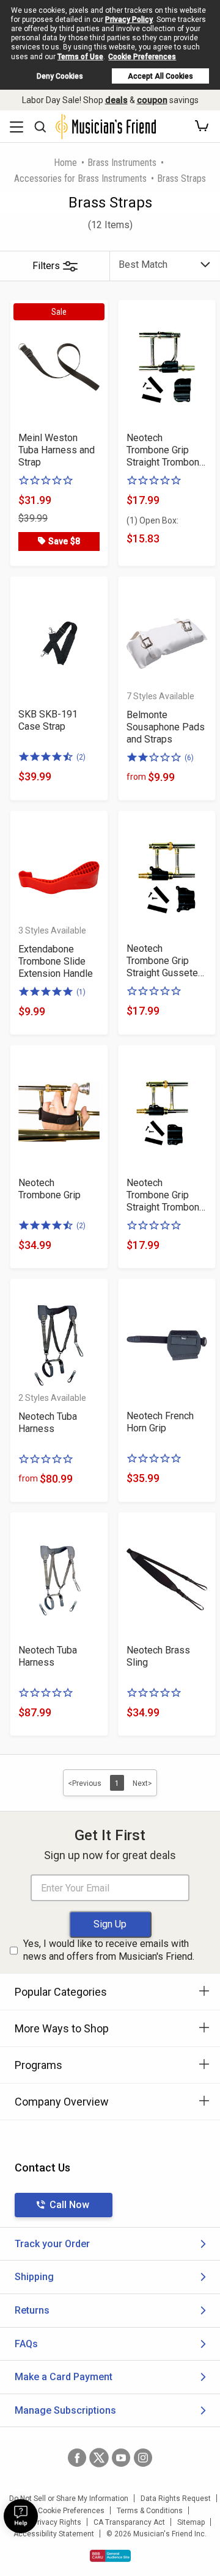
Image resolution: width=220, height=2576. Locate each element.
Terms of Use (80, 57)
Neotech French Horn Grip (160, 1422)
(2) (81, 757)
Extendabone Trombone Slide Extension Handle (56, 961)
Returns (32, 2310)
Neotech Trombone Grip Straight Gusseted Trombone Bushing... (165, 961)
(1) (81, 992)
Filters (46, 266)
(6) (189, 758)
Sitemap (191, 2522)
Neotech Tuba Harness (48, 1423)
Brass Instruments (122, 163)
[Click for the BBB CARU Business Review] (110, 2556)
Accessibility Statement (54, 2534)
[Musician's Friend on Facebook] (77, 2458)
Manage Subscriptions (65, 2410)
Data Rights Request (176, 2499)
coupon (152, 100)
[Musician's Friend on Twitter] (99, 2458)
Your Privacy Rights (49, 2522)
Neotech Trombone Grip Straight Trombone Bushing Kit (166, 1195)
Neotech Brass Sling (158, 1656)
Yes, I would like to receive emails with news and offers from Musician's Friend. (109, 1950)
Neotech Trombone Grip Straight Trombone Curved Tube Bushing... (166, 450)
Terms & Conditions (150, 2511)
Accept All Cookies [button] (160, 76)
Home (65, 163)
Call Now (69, 2205)
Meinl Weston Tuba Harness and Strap (57, 450)
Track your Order (52, 2244)
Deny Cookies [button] (60, 76)
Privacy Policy (129, 20)
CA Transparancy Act (129, 2522)
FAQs (26, 2344)
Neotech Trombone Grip (50, 1189)
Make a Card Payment (64, 2377)
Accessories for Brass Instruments (80, 178)
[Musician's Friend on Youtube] (121, 2458)
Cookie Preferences (142, 57)
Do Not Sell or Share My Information (69, 2499)
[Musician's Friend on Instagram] (143, 2458)
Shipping (34, 2277)
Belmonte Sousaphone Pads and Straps (166, 727)
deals (116, 100)
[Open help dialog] (21, 2516)
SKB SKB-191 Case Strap (48, 720)
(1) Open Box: (152, 520)
